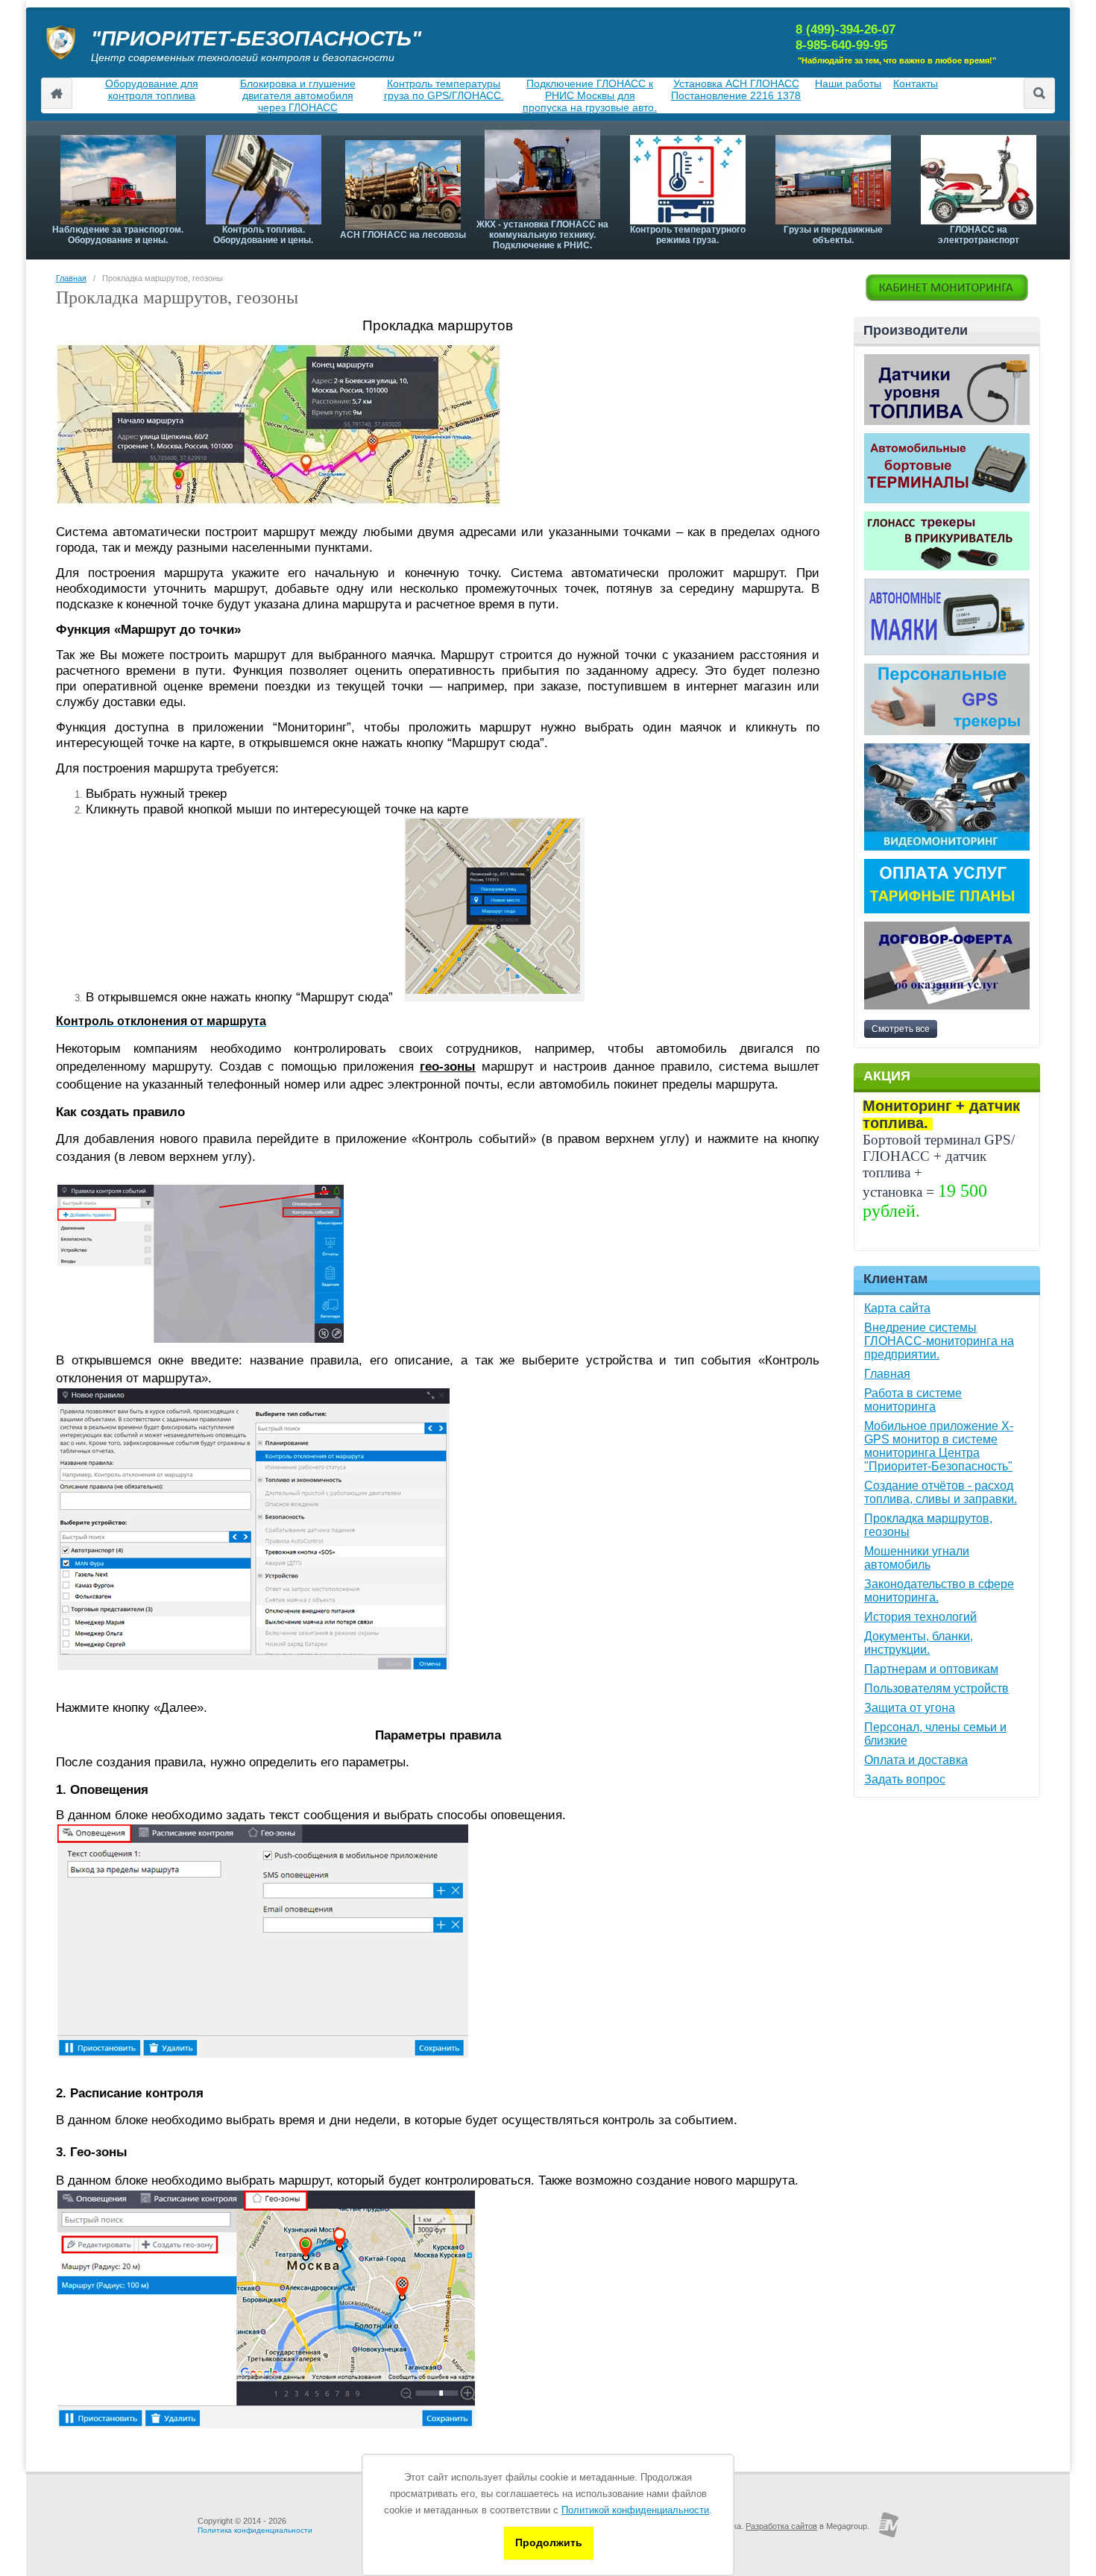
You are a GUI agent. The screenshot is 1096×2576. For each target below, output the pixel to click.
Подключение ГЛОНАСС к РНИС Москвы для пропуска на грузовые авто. (590, 95)
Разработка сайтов (781, 2526)
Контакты (916, 84)
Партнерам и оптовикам (931, 1669)
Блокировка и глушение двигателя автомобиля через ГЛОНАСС (298, 95)
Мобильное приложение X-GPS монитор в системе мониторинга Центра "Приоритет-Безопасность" (939, 1446)
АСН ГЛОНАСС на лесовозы (403, 235)
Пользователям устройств (936, 1688)
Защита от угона (910, 1708)
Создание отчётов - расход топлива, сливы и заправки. (941, 1492)
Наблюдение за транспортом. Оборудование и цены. (118, 235)
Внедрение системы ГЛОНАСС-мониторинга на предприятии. (939, 1341)
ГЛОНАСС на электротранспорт (979, 235)
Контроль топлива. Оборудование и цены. (263, 235)
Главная (71, 278)
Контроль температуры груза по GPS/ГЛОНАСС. (444, 89)
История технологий (920, 1617)
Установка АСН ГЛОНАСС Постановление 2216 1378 (736, 89)
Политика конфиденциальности (255, 2530)
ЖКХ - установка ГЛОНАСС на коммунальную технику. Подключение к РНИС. (542, 235)
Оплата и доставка (916, 1760)
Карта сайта (897, 1308)
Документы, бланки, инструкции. (919, 1643)
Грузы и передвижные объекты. (833, 235)
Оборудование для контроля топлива (152, 89)
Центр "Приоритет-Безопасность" (57, 93)
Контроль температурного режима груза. (688, 235)
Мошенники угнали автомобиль (917, 1558)
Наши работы (848, 84)
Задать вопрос (905, 1779)
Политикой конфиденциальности (635, 2510)
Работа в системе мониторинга (913, 1400)
